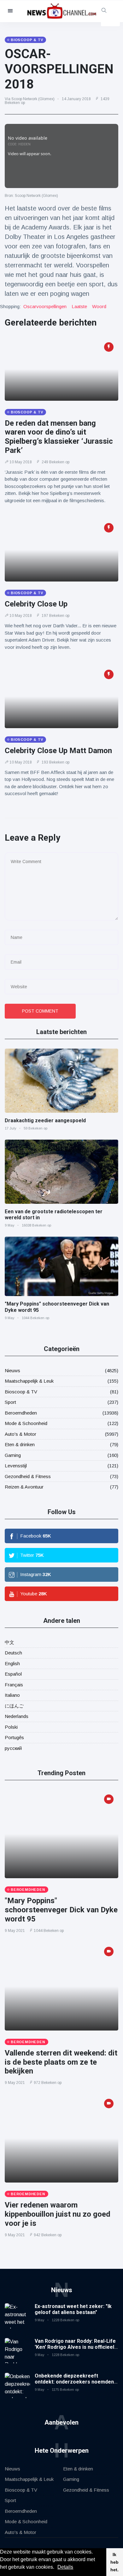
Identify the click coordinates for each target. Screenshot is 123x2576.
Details (65, 2567)
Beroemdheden (21, 1413)
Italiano (12, 1695)
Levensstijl (16, 1466)
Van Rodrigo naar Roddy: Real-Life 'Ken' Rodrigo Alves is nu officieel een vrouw (75, 2347)
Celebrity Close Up (36, 604)
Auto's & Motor (20, 1434)
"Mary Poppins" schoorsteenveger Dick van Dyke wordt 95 (61, 1910)
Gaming (13, 1455)
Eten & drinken (20, 1444)
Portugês (14, 1737)
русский (13, 1748)
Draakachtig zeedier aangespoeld (45, 1121)
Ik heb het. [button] (114, 2562)
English (12, 1663)
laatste (79, 306)
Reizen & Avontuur (24, 1487)
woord (99, 306)
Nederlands (17, 1716)
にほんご (14, 1706)
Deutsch (13, 1653)
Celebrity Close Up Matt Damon (58, 751)
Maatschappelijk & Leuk (29, 1381)
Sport (10, 1402)
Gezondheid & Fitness (28, 1476)
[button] (56, 2568)
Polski (11, 1727)
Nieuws (12, 1370)
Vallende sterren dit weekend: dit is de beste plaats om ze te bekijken (61, 2062)
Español (13, 1674)
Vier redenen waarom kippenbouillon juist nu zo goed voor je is (58, 2214)
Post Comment (40, 1011)
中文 (9, 1642)
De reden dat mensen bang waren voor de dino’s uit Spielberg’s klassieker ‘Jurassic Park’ (59, 437)
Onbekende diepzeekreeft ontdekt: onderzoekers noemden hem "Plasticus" (74, 2382)
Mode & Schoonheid (26, 1423)
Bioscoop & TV (21, 1392)
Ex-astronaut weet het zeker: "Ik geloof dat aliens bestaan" (73, 2309)
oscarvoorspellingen (45, 306)
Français (14, 1685)
